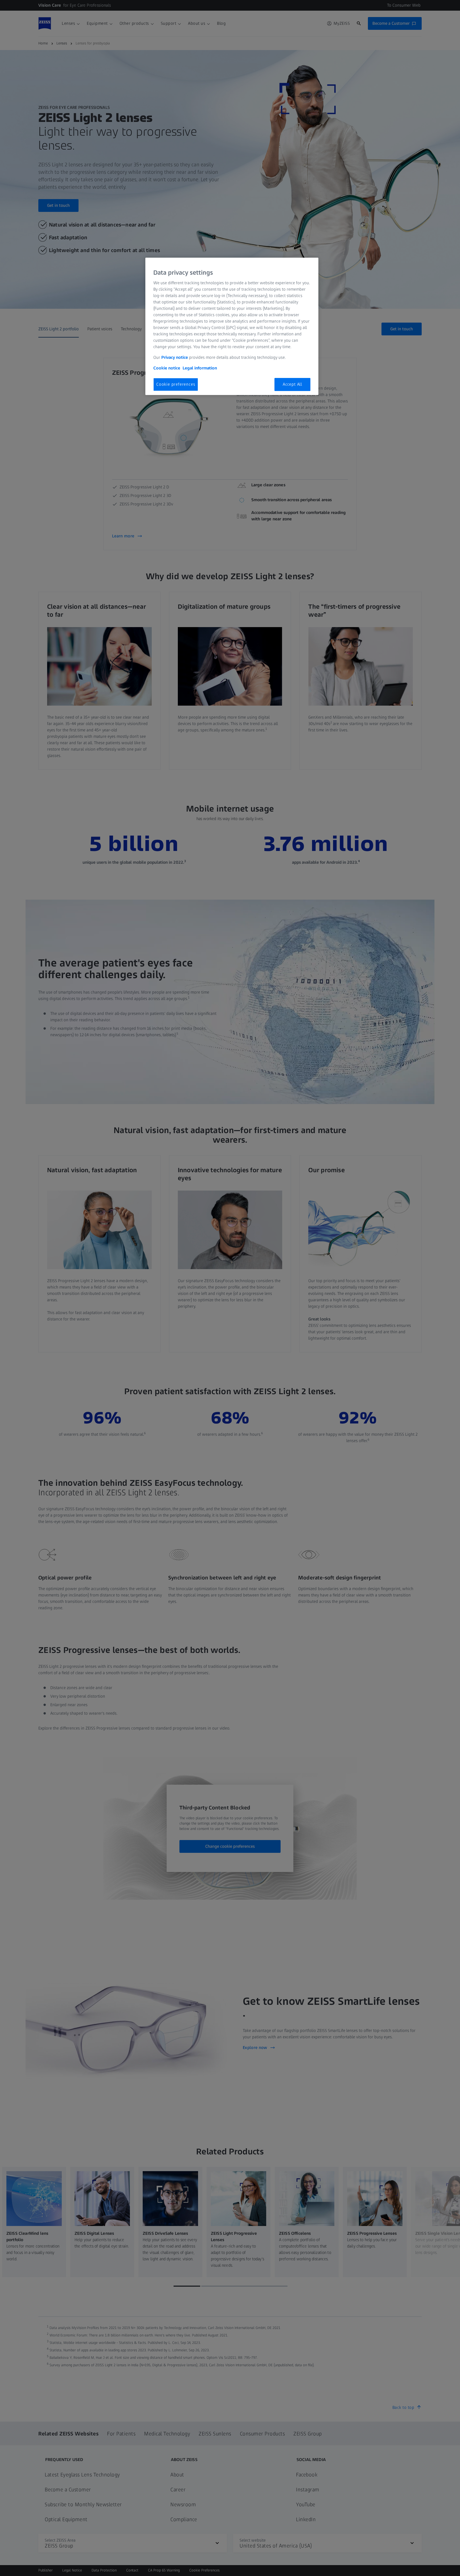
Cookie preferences (176, 384)
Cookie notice (167, 368)
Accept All (292, 384)
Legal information (200, 368)
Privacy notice (175, 357)
